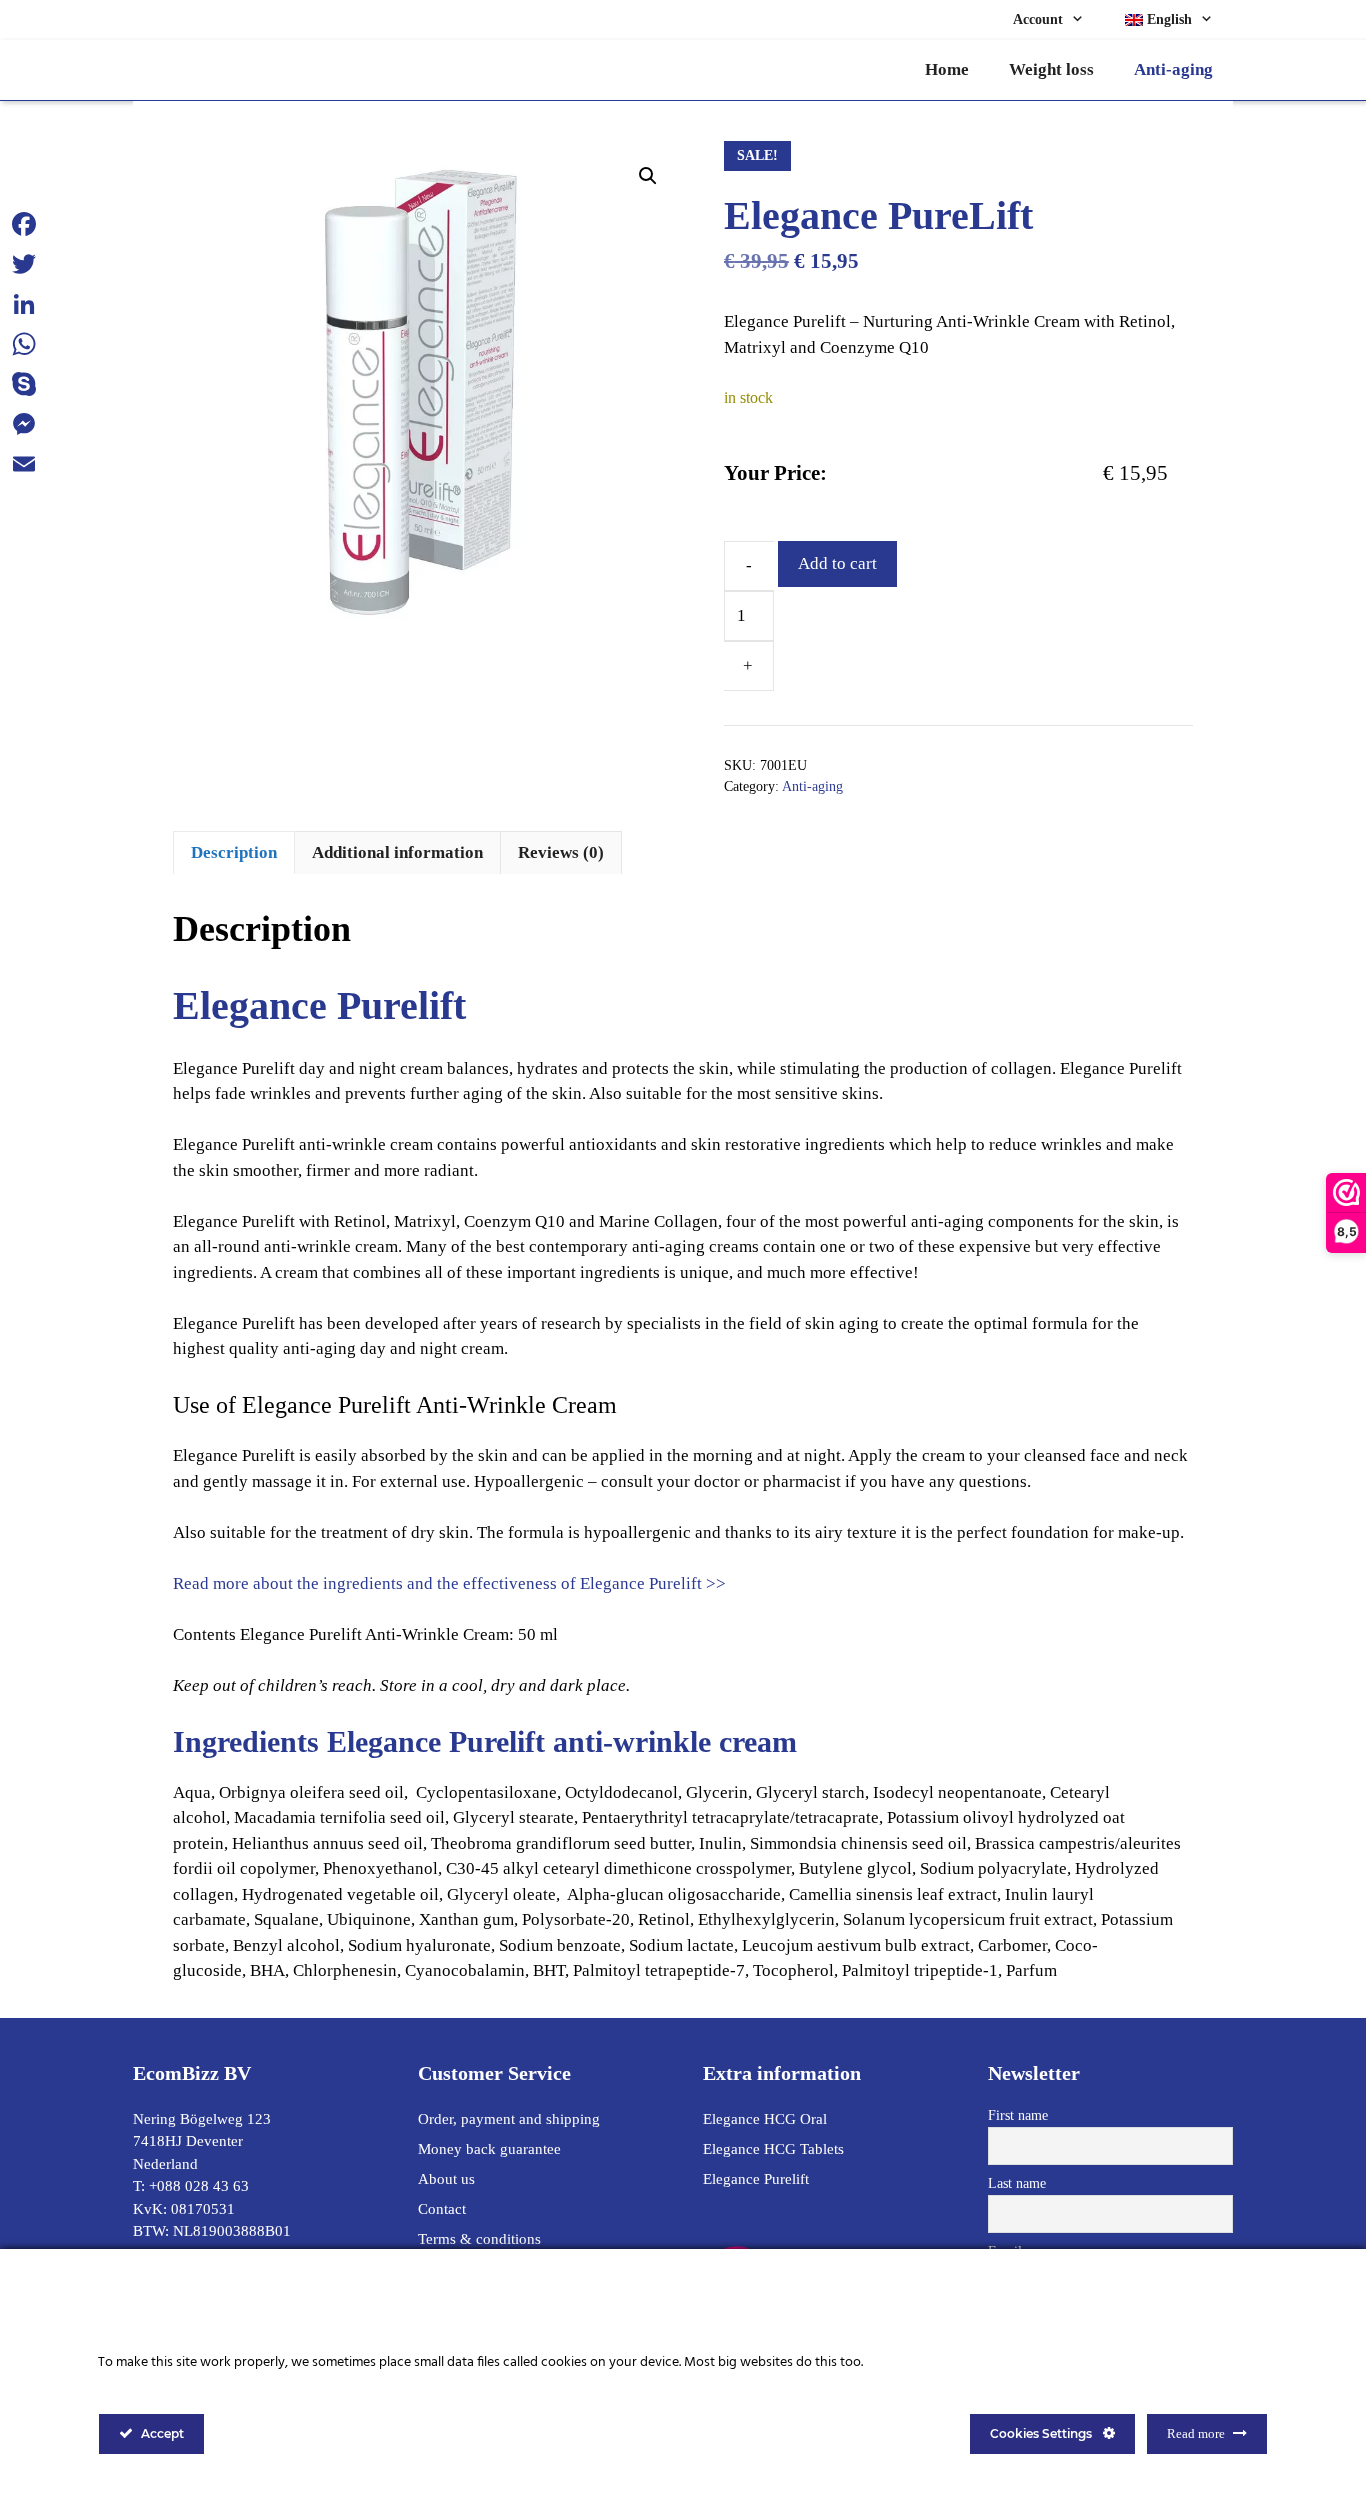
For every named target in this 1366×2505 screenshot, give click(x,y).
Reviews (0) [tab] (561, 852)
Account (1038, 19)
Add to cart (837, 563)
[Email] (24, 464)
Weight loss (1051, 69)
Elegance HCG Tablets (773, 2149)
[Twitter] (24, 264)
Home (947, 69)
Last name (1017, 2183)
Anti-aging (1173, 69)
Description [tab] (234, 852)
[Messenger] (24, 424)
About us (446, 2179)
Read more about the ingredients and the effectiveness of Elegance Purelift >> (449, 1583)
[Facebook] (24, 224)
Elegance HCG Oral (765, 2119)
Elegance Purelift (756, 2179)
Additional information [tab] (397, 852)
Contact (442, 2209)
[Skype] (24, 384)
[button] (648, 176)
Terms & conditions (479, 2239)
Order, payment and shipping (509, 2119)
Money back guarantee (489, 2149)
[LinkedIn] (24, 304)
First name (1018, 2115)
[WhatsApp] (24, 344)
